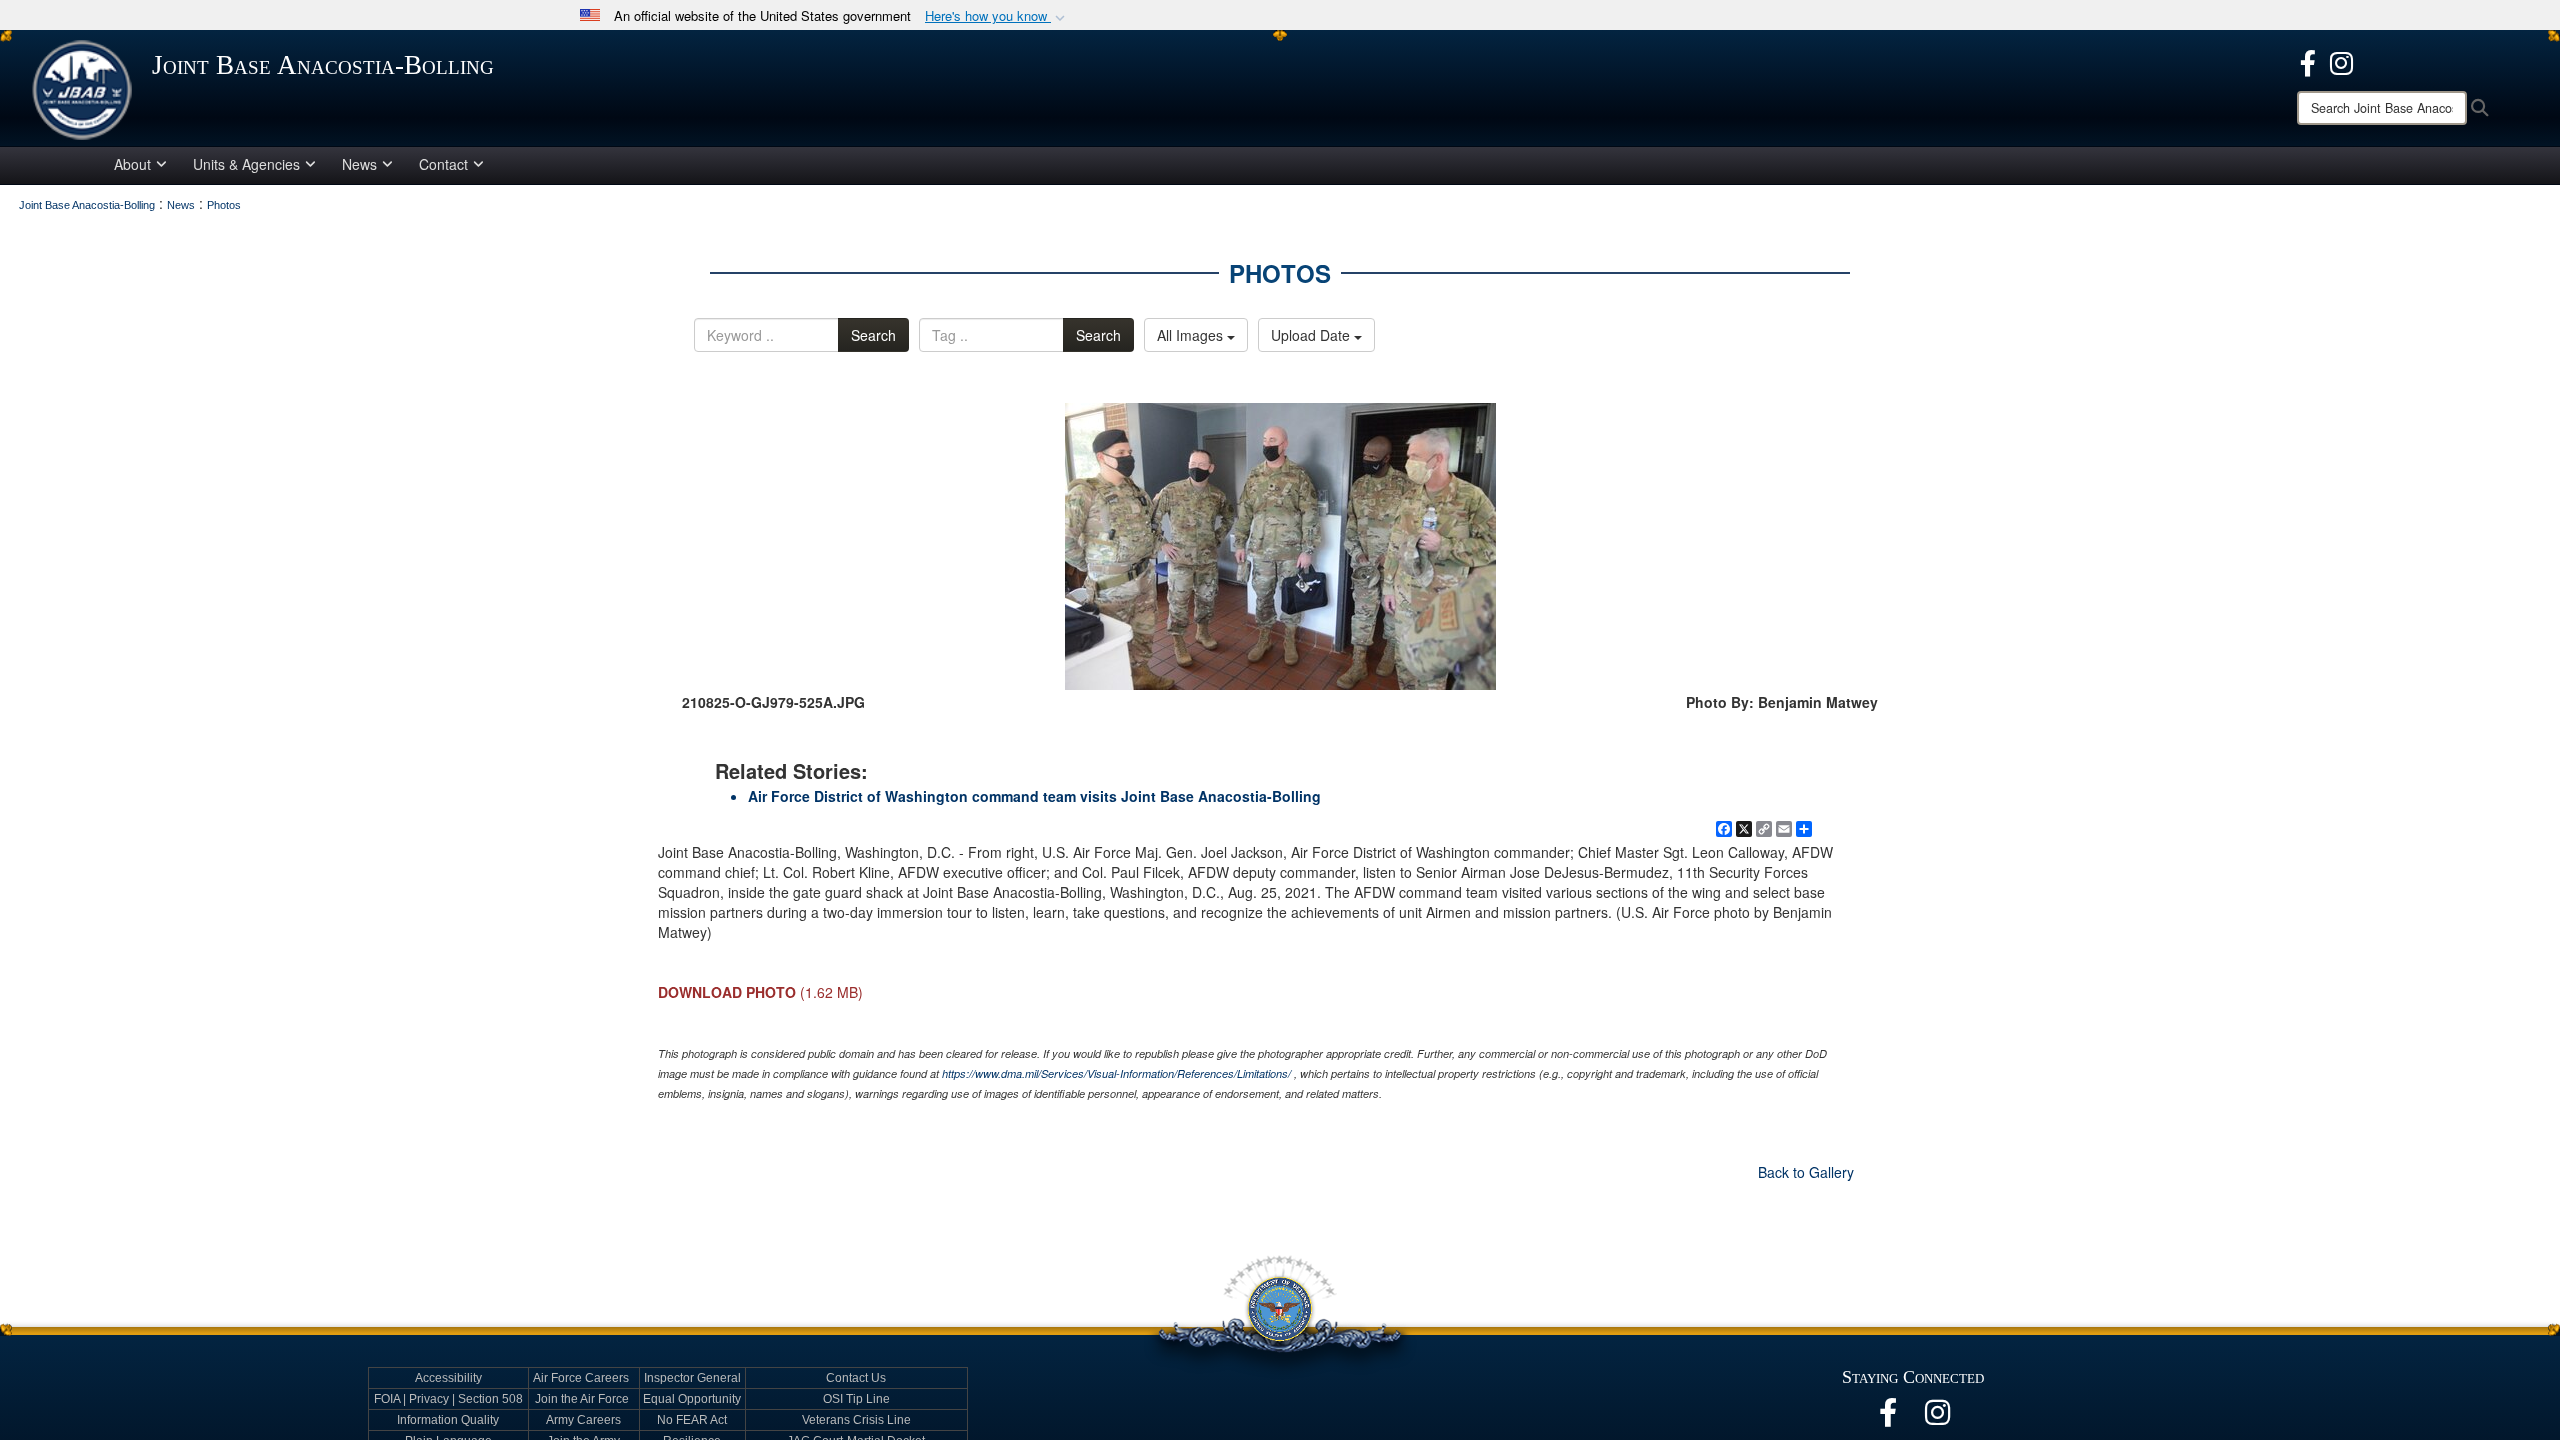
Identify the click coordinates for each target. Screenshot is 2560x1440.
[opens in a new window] (2308, 61)
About (132, 164)
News (359, 164)
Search (873, 335)
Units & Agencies (246, 164)
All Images (1192, 335)
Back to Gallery (1806, 1172)
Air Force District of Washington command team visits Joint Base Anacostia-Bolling (1034, 796)
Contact (443, 164)
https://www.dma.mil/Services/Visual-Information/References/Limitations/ (1116, 1073)
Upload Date (1312, 335)
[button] (997, 16)
